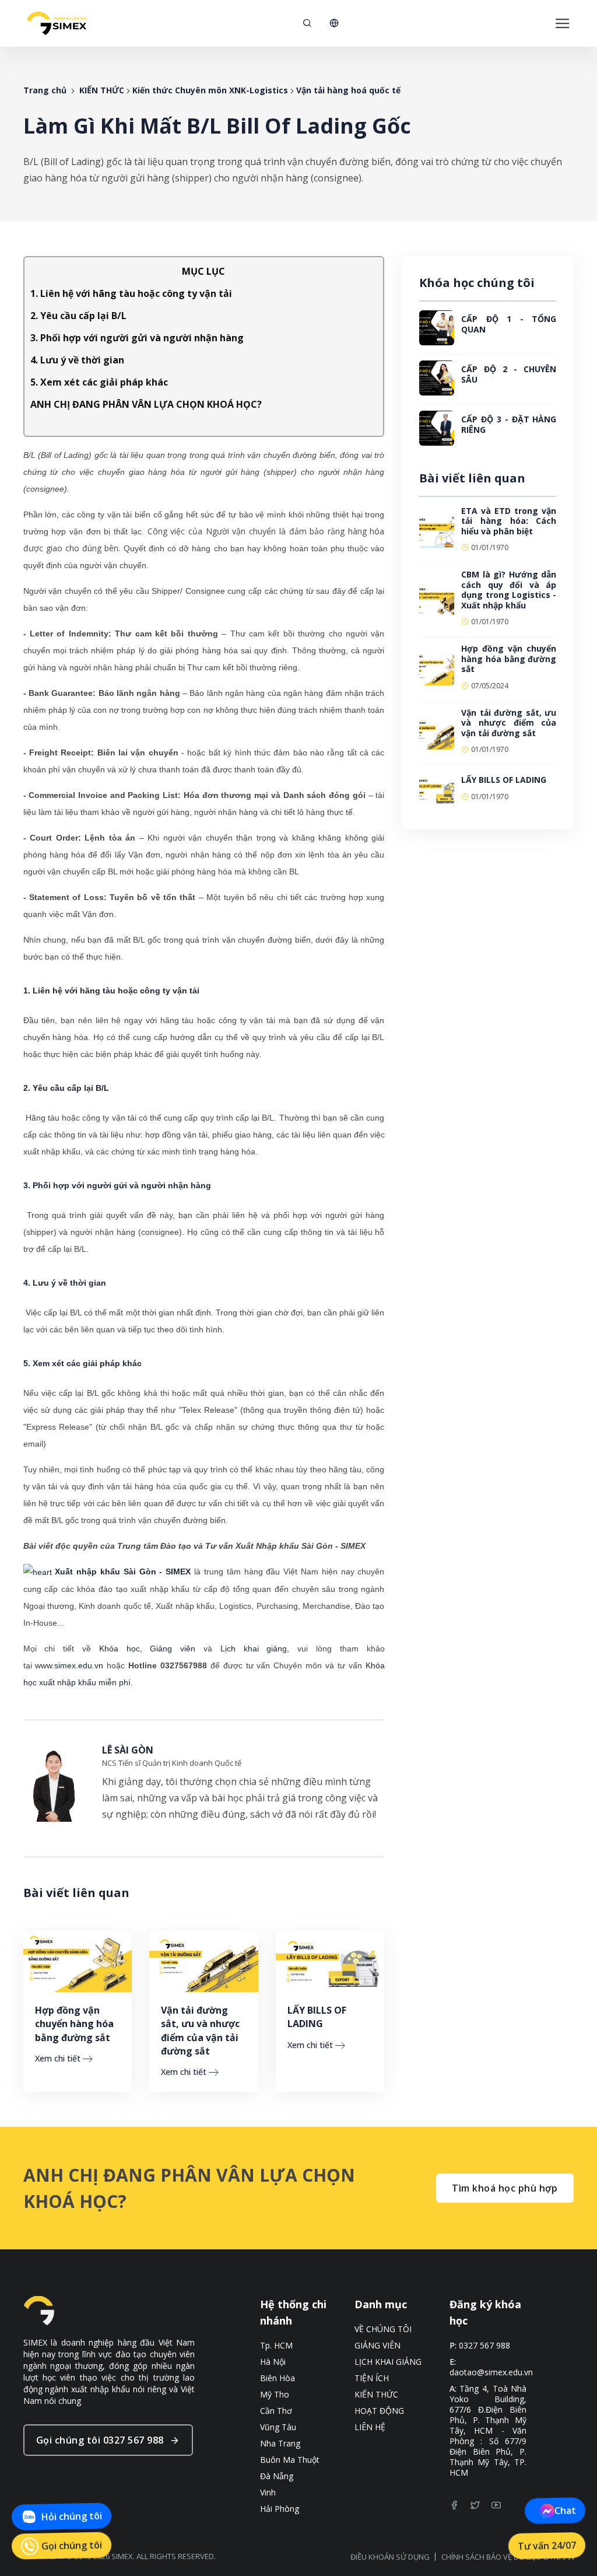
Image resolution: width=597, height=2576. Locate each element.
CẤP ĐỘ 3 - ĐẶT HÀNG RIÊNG (509, 424)
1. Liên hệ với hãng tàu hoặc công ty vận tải (131, 293)
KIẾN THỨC (102, 90)
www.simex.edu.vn (69, 1665)
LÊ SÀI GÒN (128, 1750)
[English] (334, 23)
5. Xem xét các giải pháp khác (99, 382)
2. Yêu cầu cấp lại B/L (78, 316)
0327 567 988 (484, 2346)
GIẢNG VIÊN (377, 2346)
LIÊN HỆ (370, 2427)
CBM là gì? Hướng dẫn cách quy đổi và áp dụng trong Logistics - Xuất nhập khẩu (509, 590)
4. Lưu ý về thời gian (77, 360)
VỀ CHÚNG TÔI (383, 2329)
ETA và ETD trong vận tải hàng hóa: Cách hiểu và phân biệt (509, 521)
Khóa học (120, 1648)
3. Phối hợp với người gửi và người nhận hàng (137, 338)
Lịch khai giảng (254, 1648)
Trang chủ (45, 90)
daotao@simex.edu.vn (491, 2372)
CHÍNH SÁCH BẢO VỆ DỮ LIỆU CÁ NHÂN (508, 2557)
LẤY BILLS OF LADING (317, 2017)
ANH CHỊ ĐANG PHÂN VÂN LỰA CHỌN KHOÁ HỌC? (146, 404)
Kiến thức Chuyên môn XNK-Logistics (210, 90)
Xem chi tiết (58, 2058)
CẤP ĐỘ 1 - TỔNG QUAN (509, 324)
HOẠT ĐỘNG (379, 2411)
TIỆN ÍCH (372, 2378)
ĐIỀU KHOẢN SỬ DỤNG (390, 2557)
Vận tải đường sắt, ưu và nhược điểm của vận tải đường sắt (200, 2031)
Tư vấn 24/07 (547, 2546)
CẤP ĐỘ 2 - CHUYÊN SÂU (509, 374)
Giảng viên (173, 1648)
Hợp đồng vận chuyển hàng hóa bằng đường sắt (74, 2024)
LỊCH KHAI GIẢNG (388, 2362)
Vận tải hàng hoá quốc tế (348, 90)
